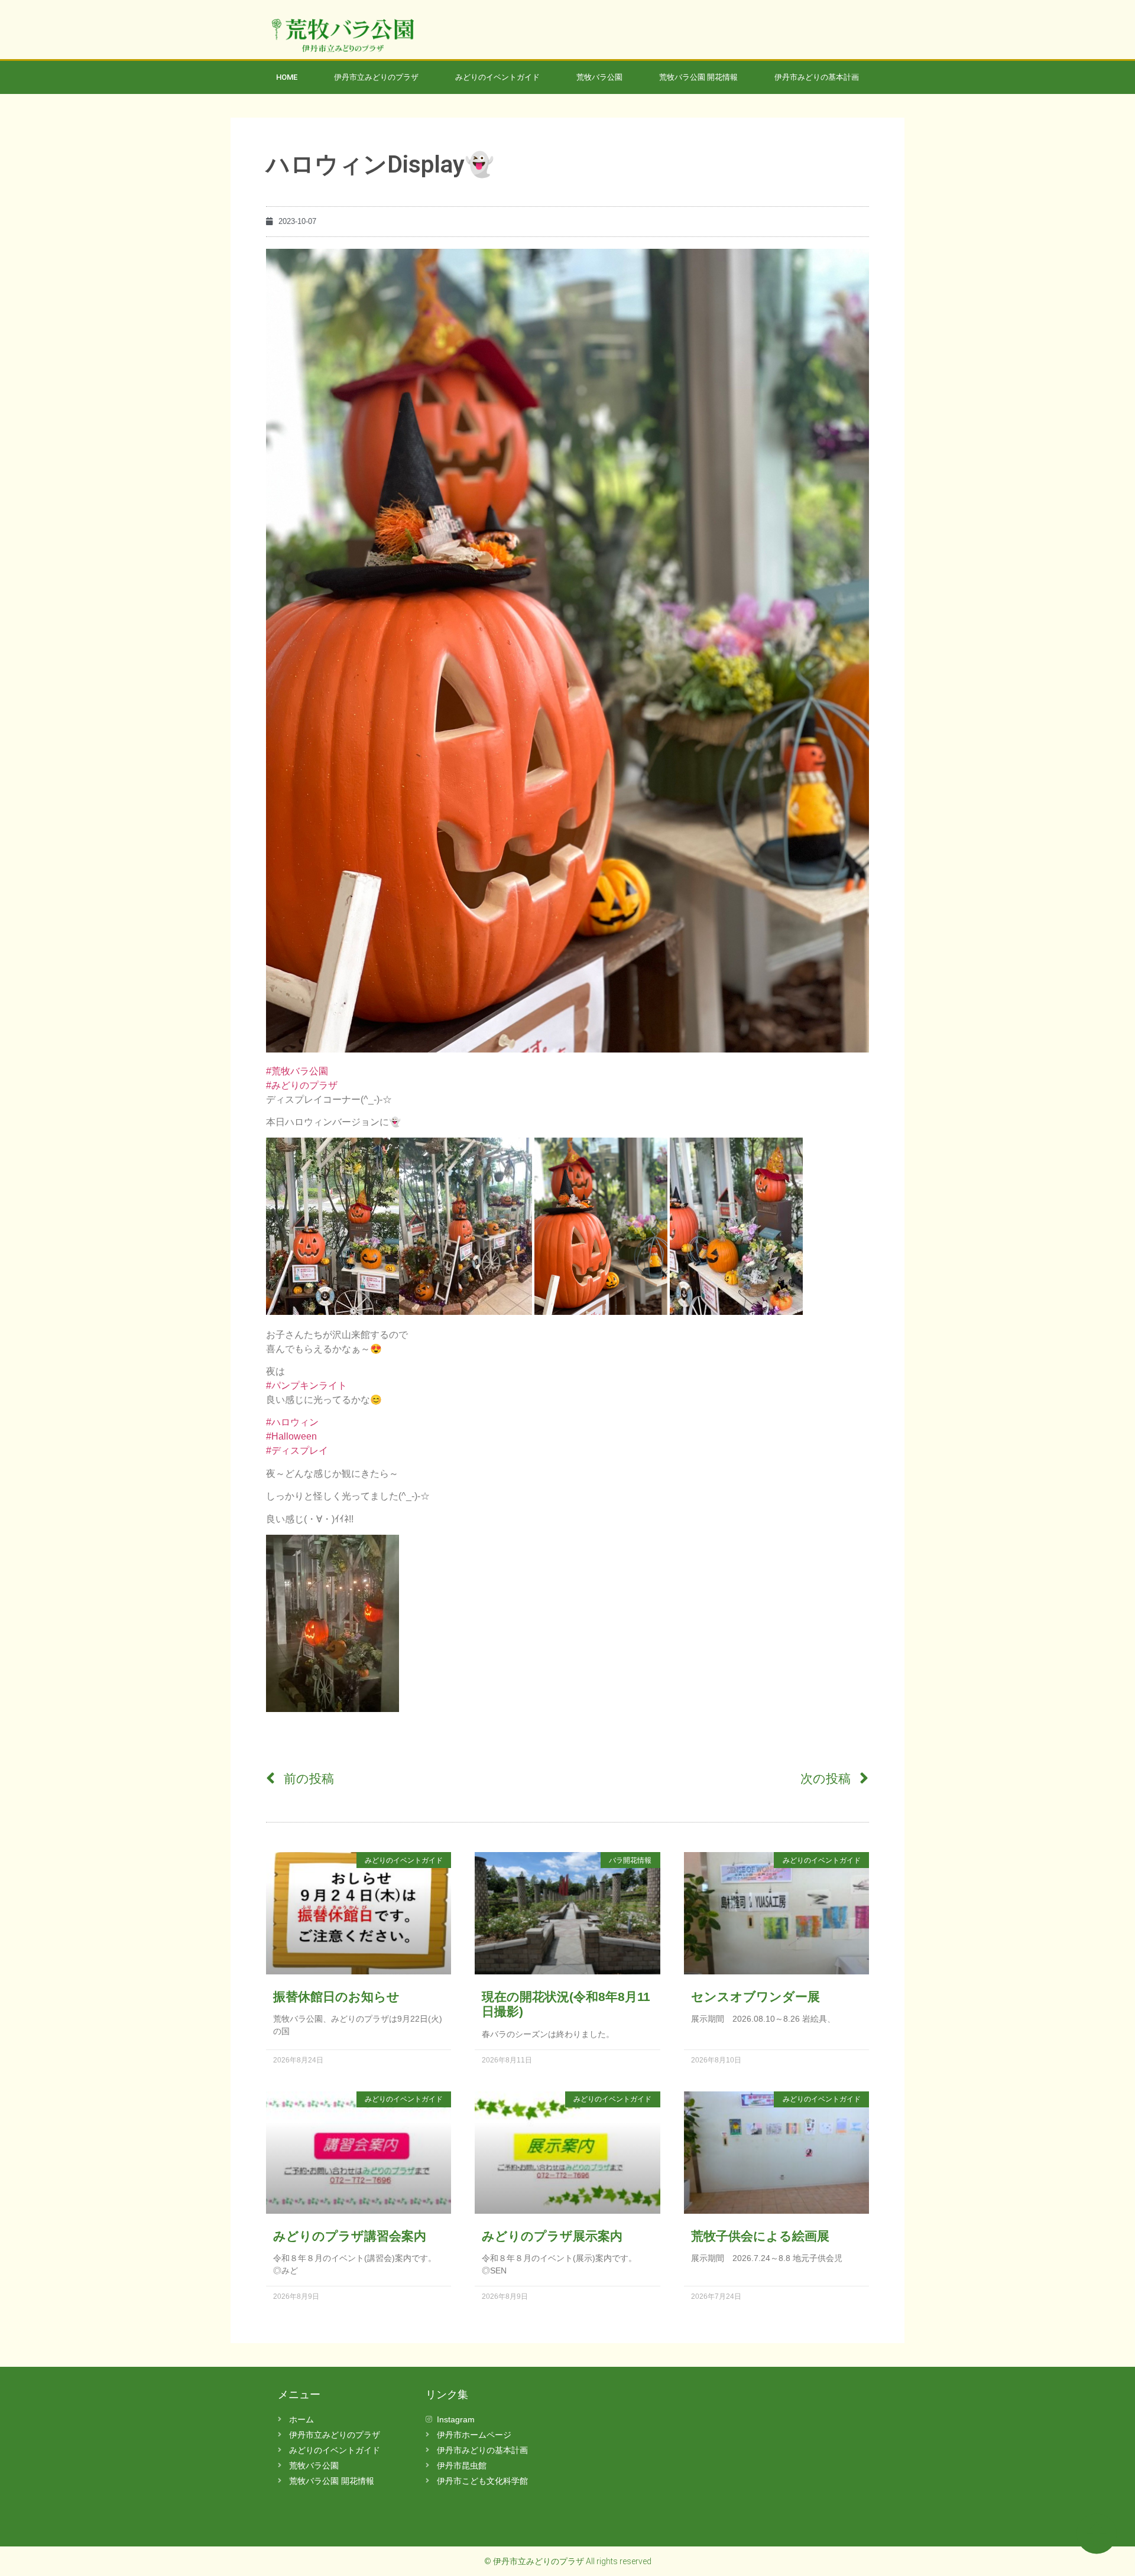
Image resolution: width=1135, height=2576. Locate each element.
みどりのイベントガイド (497, 77)
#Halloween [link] (291, 1436)
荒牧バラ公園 (599, 77)
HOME (287, 77)
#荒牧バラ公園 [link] (297, 1071)
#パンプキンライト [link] (307, 1386)
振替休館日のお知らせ (336, 1997)
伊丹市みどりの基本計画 (817, 77)
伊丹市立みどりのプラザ (376, 77)
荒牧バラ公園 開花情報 (698, 77)
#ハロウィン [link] (292, 1422)
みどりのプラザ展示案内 (552, 2236)
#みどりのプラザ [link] (302, 1085)
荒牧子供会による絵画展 (760, 2236)
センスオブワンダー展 (755, 1997)
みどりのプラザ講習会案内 (350, 2236)
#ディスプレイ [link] (297, 1451)
